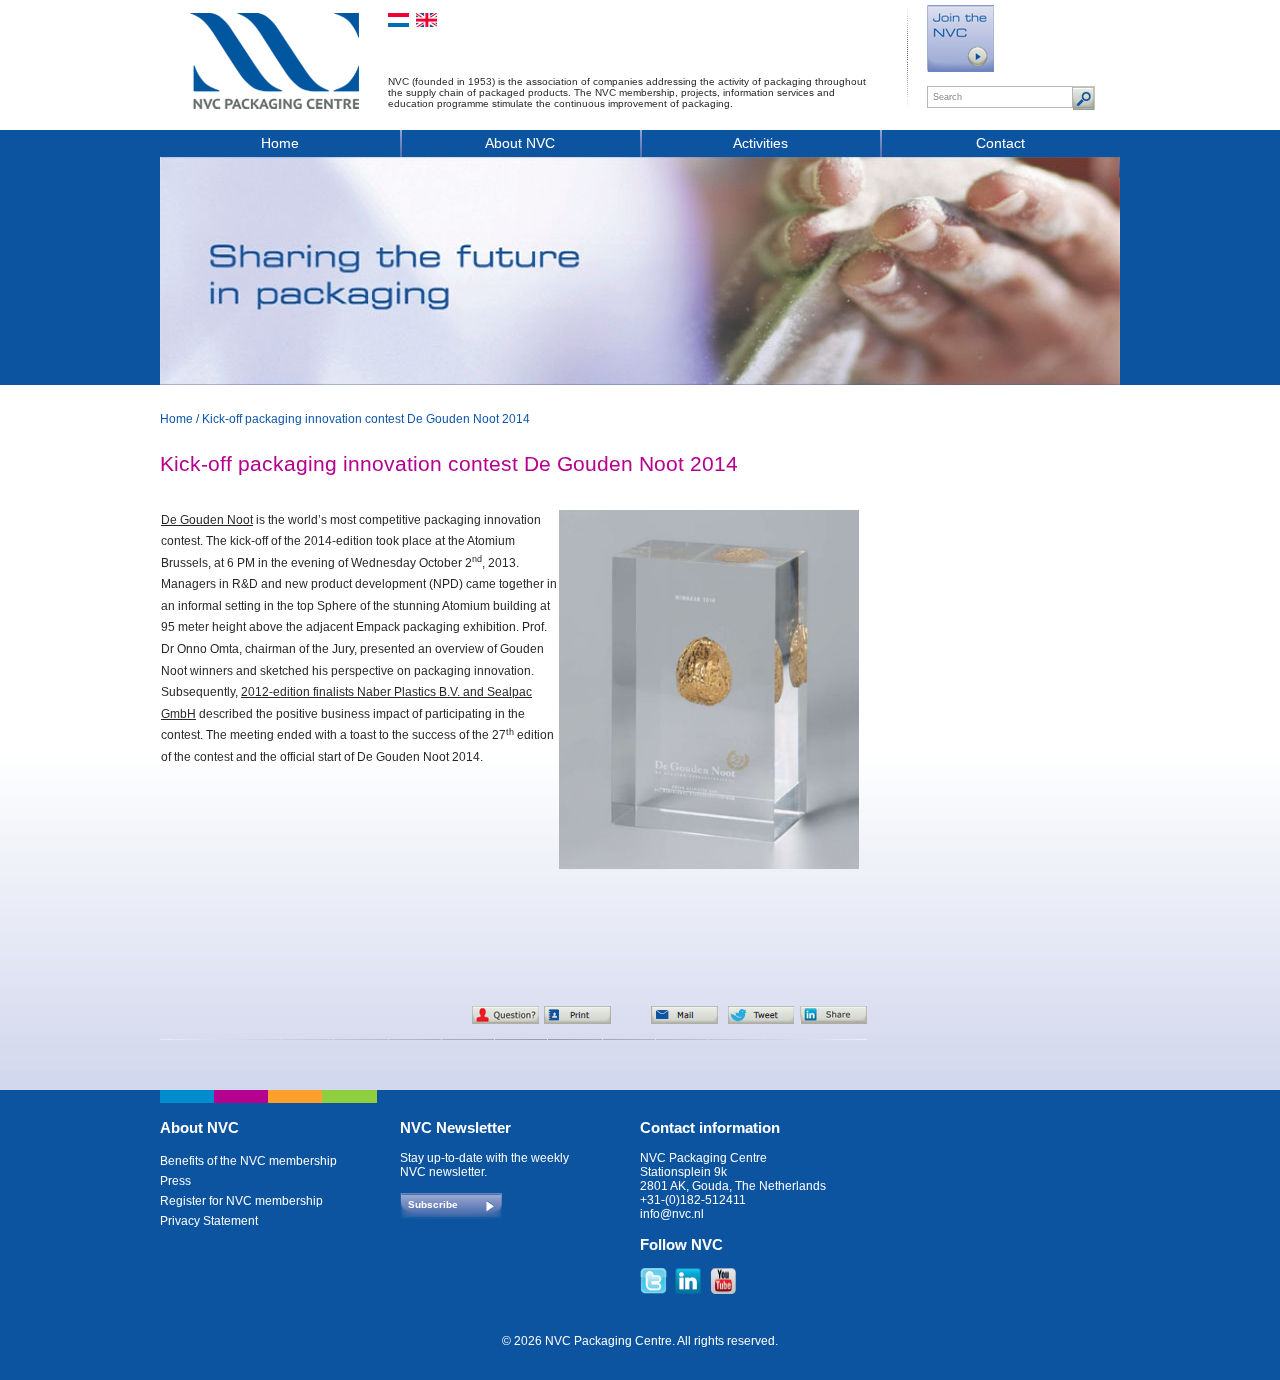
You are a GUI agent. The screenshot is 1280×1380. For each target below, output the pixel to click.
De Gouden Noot (207, 520)
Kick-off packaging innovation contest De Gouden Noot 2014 (366, 419)
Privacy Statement (209, 1221)
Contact (1000, 143)
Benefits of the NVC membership (248, 1161)
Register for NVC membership (241, 1201)
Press (175, 1181)
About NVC (520, 143)
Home (280, 143)
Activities (760, 143)
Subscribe (433, 1204)
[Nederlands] (398, 20)
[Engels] (426, 20)
